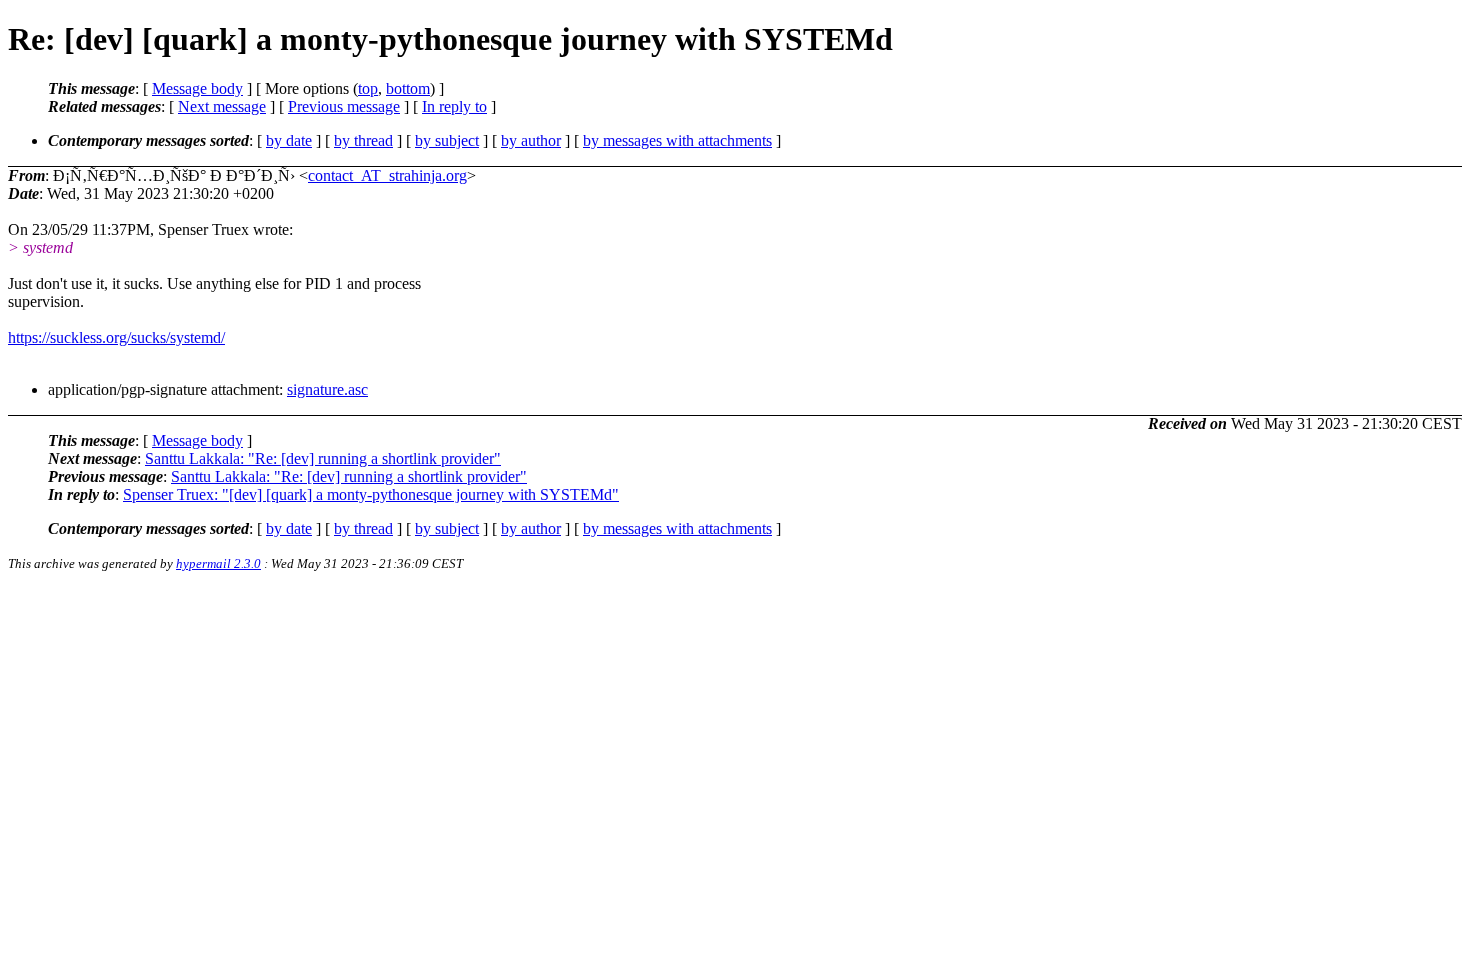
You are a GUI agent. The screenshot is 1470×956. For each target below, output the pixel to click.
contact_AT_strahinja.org (387, 175)
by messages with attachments (677, 140)
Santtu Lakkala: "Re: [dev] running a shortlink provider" (323, 458)
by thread (363, 140)
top (368, 88)
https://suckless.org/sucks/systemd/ (116, 337)
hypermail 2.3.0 (218, 563)
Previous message (344, 106)
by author (531, 140)
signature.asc (327, 389)
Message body (197, 88)
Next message (222, 106)
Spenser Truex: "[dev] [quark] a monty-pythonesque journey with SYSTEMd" (371, 494)
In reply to (454, 106)
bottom (408, 88)
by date (289, 140)
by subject (447, 140)
